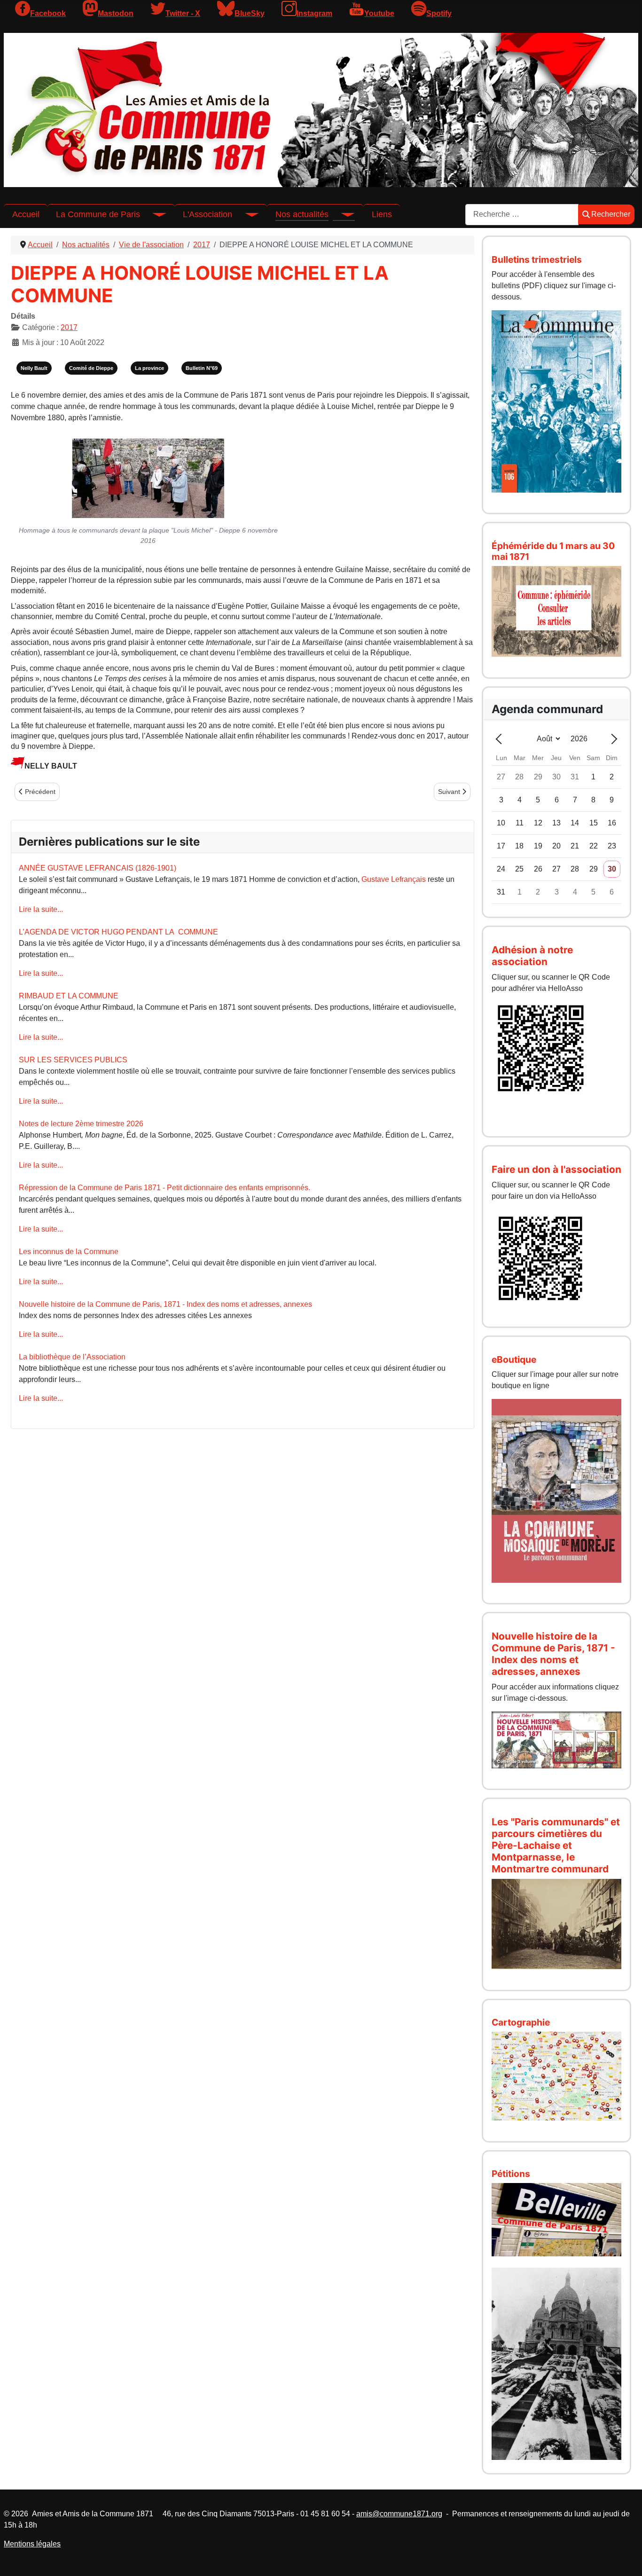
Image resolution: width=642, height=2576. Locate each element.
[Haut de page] (626, 2559)
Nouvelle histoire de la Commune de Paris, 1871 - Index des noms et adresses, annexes (165, 1304)
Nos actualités (302, 214)
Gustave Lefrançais (394, 879)
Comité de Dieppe (91, 368)
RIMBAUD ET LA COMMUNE (69, 996)
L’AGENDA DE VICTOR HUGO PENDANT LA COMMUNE (118, 932)
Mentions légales (32, 2544)
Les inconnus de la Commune (69, 1252)
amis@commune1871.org (399, 2514)
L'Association (207, 214)
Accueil (26, 214)
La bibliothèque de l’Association (72, 1357)
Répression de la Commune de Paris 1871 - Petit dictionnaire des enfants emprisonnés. (164, 1188)
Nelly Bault (34, 368)
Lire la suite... (41, 909)
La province (149, 368)
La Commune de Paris (98, 214)
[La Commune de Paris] (153, 214)
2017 (69, 327)
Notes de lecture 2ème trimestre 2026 (81, 1124)
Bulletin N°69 (202, 368)
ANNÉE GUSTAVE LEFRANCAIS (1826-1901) (98, 868)
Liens (382, 214)
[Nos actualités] (342, 214)
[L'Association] (245, 214)
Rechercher (611, 214)
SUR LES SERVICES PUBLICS (73, 1060)
